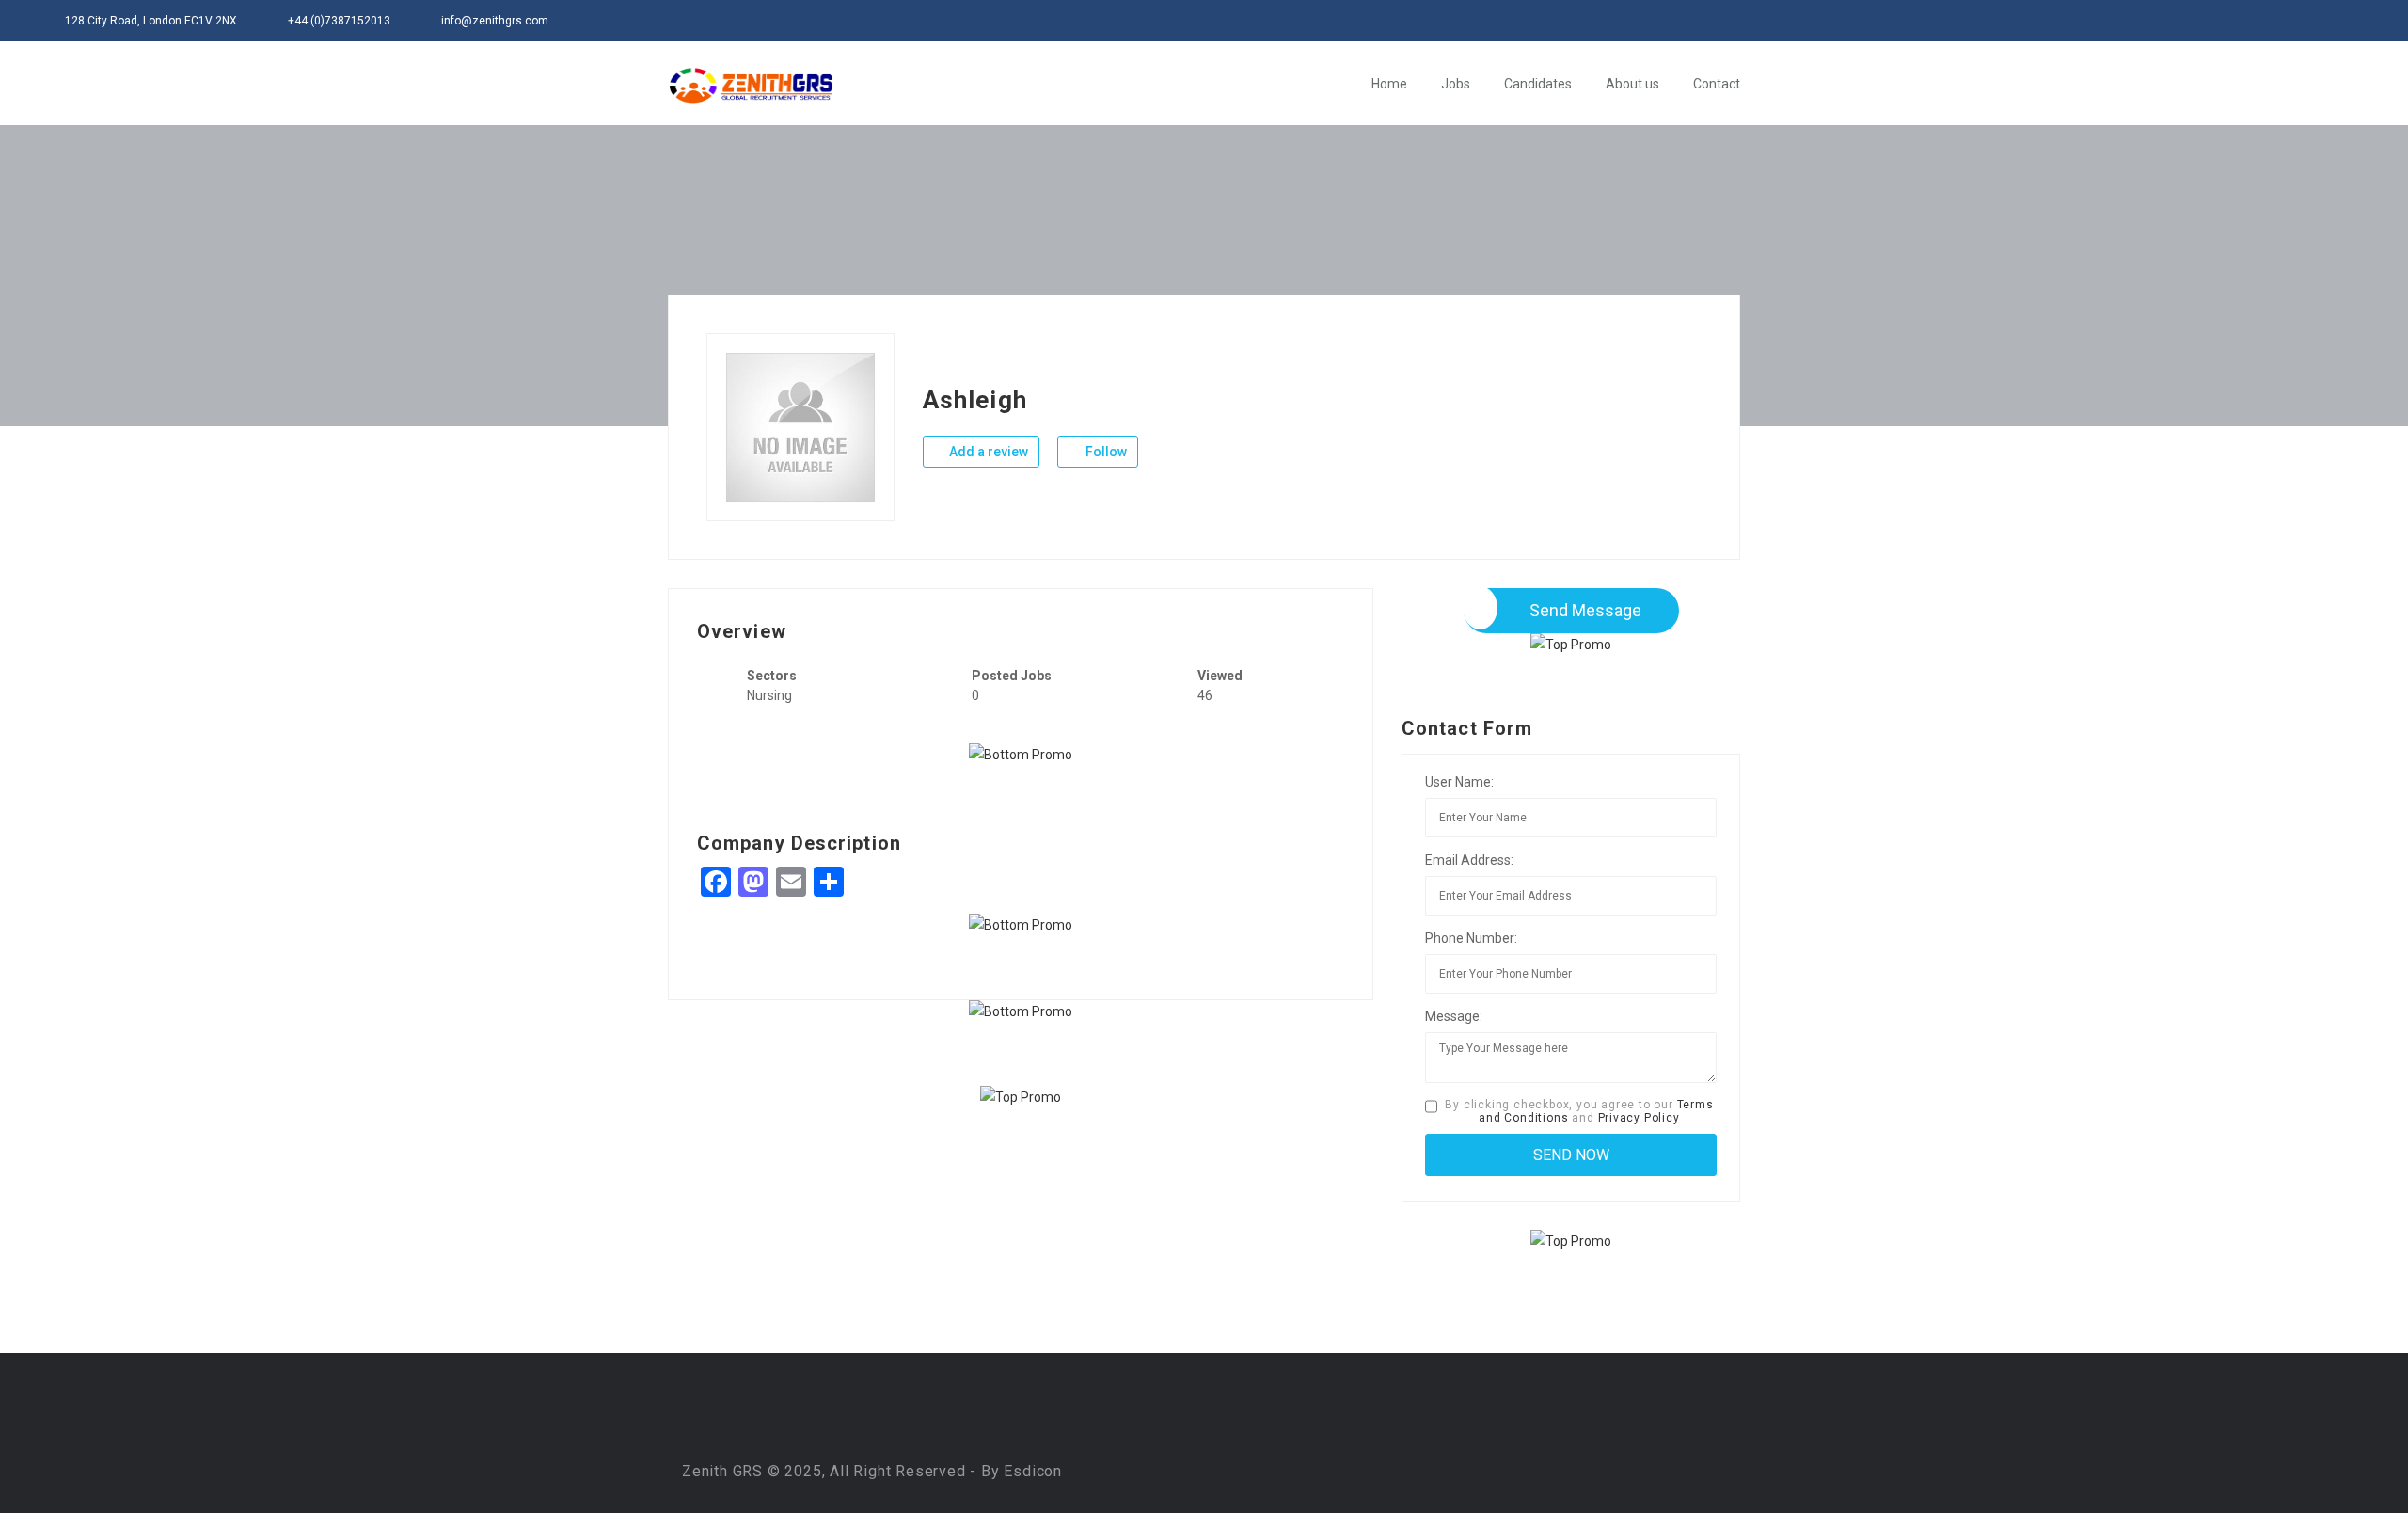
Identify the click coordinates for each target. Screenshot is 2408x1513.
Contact (1717, 84)
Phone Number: (1471, 938)
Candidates (1538, 84)
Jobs (1456, 84)
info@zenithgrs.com (495, 21)
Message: (1454, 1016)
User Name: (1459, 782)
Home (1389, 84)
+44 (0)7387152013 (339, 21)
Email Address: (1469, 860)
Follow (1105, 452)
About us (1632, 84)
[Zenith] (751, 85)
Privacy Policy (1639, 1118)
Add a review (987, 452)
